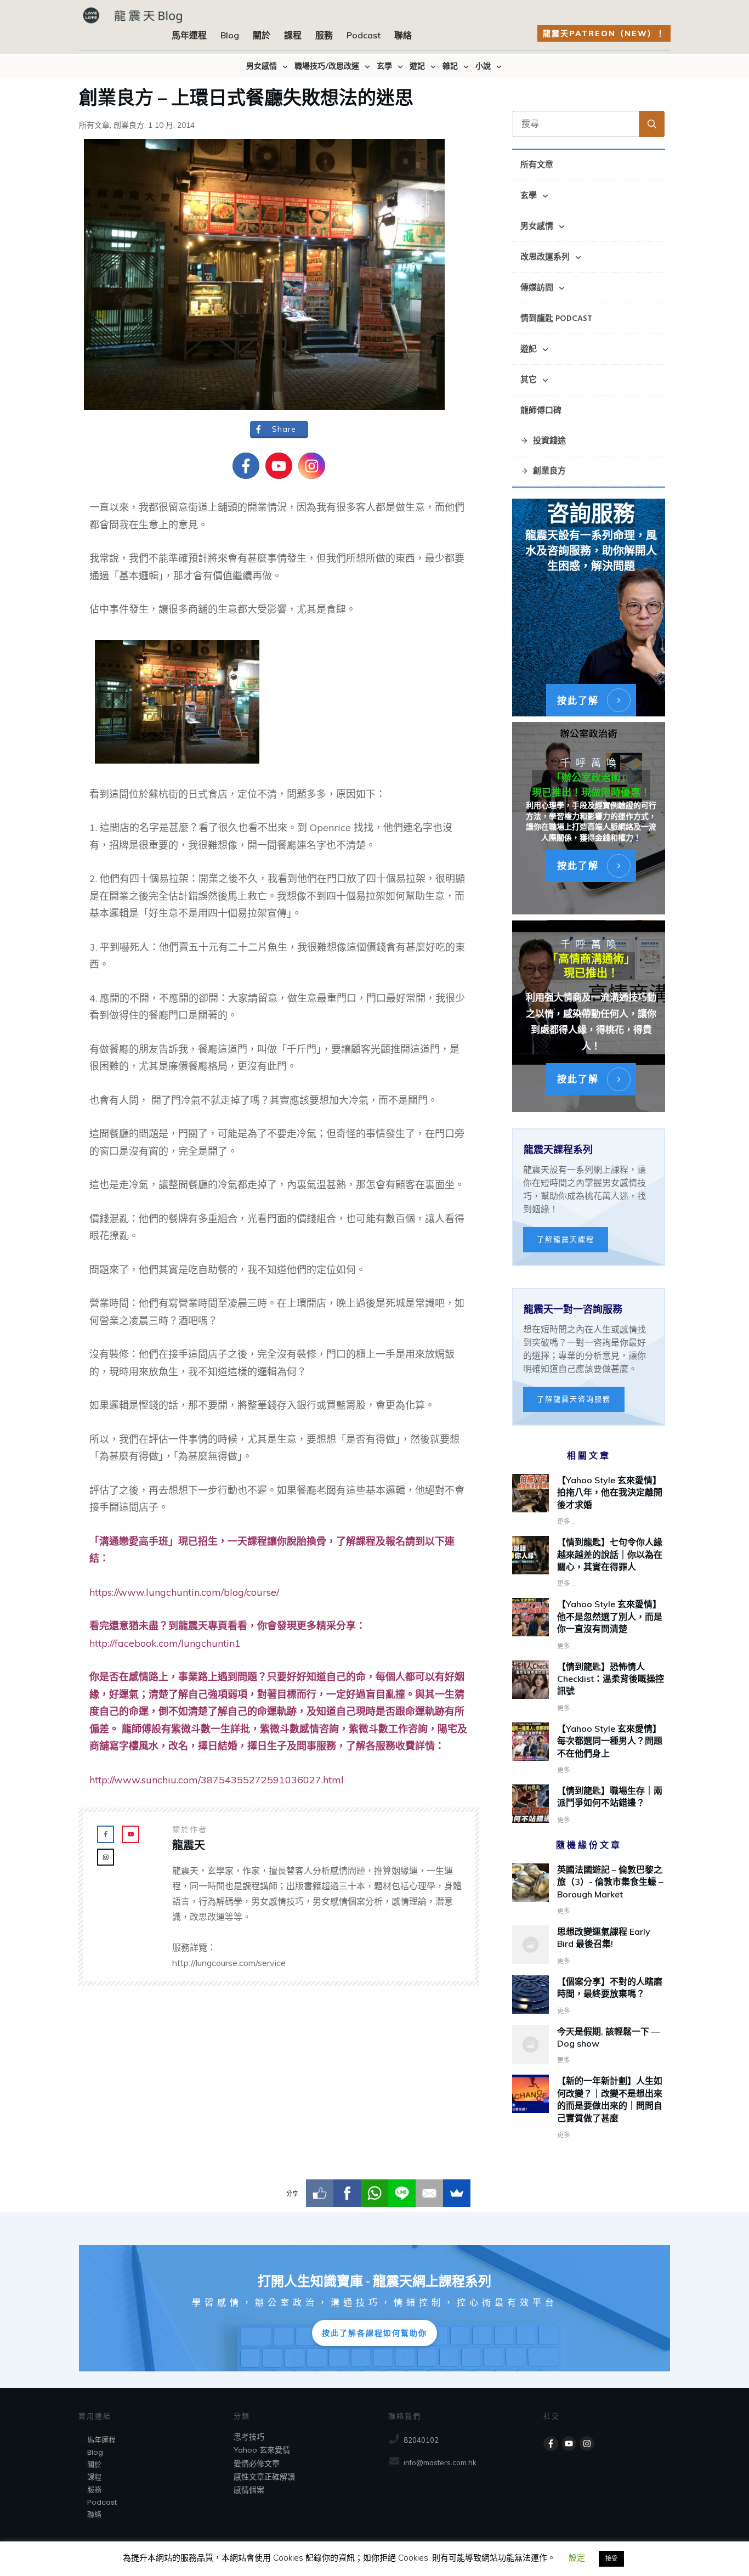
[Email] (429, 2193)
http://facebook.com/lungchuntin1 (165, 1643)
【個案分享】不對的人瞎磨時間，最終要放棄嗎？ (589, 1996)
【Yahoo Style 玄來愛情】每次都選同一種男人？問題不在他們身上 (610, 1741)
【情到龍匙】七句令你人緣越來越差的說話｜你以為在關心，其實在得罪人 (610, 1554)
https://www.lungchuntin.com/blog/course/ (184, 1592)
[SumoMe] (457, 2193)
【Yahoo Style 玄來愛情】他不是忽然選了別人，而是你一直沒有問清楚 (610, 1616)
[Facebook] (347, 2193)
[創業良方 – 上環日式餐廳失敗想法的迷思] (264, 274)
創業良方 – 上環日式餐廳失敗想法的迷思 (246, 96)
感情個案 (249, 2490)
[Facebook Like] (320, 2193)
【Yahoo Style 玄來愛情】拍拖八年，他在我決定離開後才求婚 (610, 1492)
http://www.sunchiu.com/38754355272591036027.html (217, 1780)
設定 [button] (577, 2558)
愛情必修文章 (257, 2464)
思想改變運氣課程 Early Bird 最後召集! (589, 1946)
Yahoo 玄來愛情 (262, 2450)
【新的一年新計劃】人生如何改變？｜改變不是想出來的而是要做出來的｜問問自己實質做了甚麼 (589, 2108)
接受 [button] (611, 2558)
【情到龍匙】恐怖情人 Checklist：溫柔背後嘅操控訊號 (611, 1679)
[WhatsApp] (374, 2193)
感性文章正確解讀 (264, 2477)
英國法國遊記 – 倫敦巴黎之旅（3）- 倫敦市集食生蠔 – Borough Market (589, 1890)
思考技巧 (249, 2437)
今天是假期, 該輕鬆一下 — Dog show (589, 2046)
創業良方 (129, 125)
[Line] (402, 2193)
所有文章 (94, 125)
